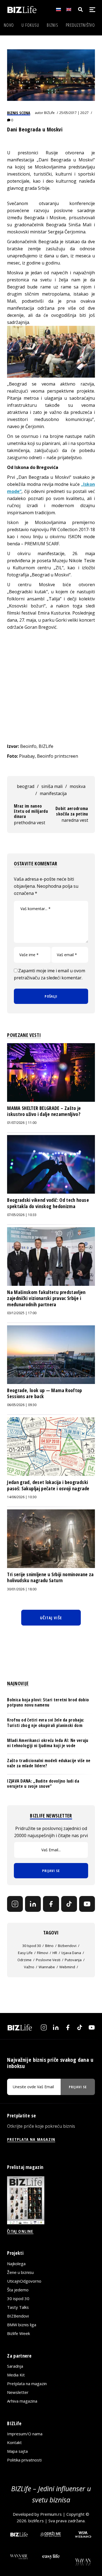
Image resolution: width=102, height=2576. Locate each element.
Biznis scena (19, 113)
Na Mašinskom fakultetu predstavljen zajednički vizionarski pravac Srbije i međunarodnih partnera (46, 1298)
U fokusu (30, 25)
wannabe (47, 1967)
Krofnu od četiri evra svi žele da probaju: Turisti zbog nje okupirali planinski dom (46, 1722)
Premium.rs (51, 2514)
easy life (25, 1953)
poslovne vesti (48, 1960)
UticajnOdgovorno (24, 2281)
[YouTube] (87, 1904)
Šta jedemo (18, 2290)
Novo (9, 25)
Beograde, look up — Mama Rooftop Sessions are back (45, 1393)
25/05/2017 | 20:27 (74, 113)
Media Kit (16, 2375)
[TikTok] (69, 1904)
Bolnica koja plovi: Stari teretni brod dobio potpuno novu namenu (48, 1702)
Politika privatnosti (24, 2460)
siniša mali (52, 786)
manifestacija (53, 793)
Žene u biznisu (20, 2272)
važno (29, 1967)
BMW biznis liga (22, 2325)
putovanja (73, 1960)
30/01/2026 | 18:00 (22, 1589)
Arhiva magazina (22, 2401)
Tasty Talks (18, 2307)
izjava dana (71, 1953)
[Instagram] (15, 1904)
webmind (67, 1967)
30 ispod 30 (32, 1946)
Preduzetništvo (80, 25)
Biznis (52, 25)
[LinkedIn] (33, 1904)
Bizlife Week (18, 2333)
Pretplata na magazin (27, 2384)
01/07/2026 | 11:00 (22, 1123)
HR (55, 1953)
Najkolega (16, 2264)
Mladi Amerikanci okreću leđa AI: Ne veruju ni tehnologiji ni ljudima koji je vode (48, 1743)
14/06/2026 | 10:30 (22, 1497)
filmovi (43, 1953)
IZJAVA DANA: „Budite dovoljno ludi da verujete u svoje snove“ (43, 1784)
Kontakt (14, 2442)
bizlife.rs (36, 2521)
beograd (26, 786)
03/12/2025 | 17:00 (22, 1313)
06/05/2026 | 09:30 (22, 1405)
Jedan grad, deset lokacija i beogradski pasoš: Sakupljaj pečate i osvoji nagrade (48, 1485)
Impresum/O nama (25, 2434)
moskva (78, 786)
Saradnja (15, 2366)
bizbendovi (67, 1946)
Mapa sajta (17, 2451)
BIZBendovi (18, 2316)
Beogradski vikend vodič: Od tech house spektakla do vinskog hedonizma (48, 1203)
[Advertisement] (51, 687)
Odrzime (24, 1960)
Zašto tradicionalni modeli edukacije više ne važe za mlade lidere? (49, 1763)
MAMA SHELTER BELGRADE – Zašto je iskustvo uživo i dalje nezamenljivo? (44, 1111)
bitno (49, 1946)
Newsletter (18, 2392)
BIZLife (49, 113)
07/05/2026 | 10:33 (22, 1215)
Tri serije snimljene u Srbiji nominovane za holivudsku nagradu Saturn (50, 1577)
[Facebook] (51, 1904)
